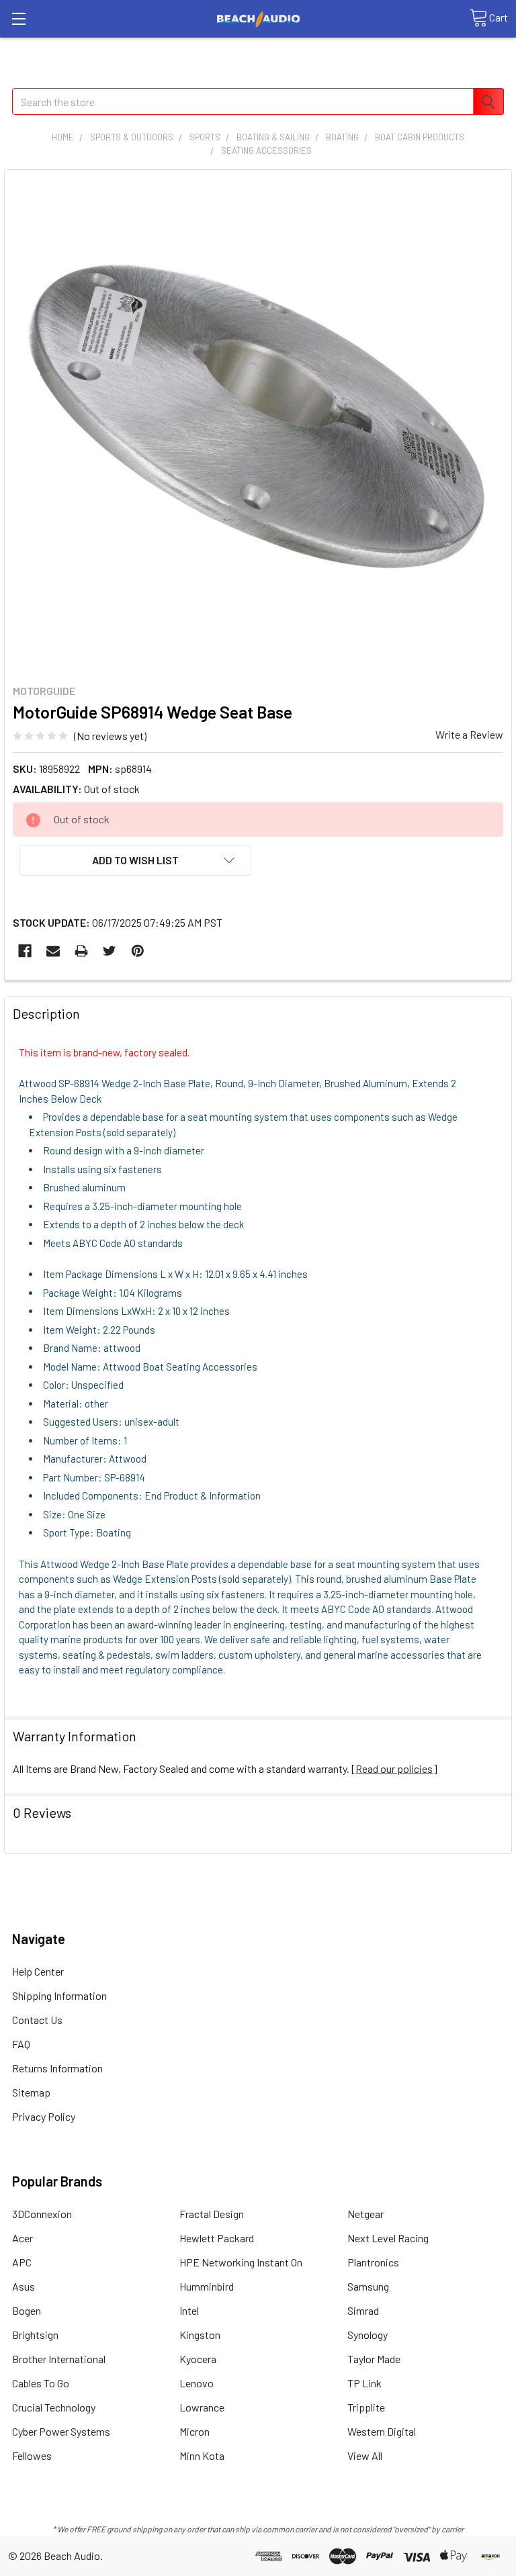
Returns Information (57, 2068)
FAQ (21, 2044)
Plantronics (373, 2262)
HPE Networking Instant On (241, 2262)
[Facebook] (25, 951)
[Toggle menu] (18, 18)
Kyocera (198, 2359)
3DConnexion (42, 2214)
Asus (24, 2286)
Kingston (200, 2335)
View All (365, 2455)
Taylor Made (374, 2359)
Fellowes (32, 2455)
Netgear (365, 2214)
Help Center (38, 1971)
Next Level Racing (388, 2238)
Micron (195, 2431)
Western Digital (382, 2431)
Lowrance (202, 2407)
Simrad (363, 2310)
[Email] (53, 951)
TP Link (364, 2383)
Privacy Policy (44, 2116)
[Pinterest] (138, 951)
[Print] (81, 951)
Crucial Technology (54, 2407)
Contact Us (37, 2020)
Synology (368, 2335)
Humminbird (207, 2286)
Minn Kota (202, 2455)
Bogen (27, 2310)
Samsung (368, 2286)
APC (22, 2262)
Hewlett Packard (217, 2238)
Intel (189, 2310)
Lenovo (197, 2383)
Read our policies (394, 1768)
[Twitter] (110, 951)
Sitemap (31, 2092)
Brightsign (35, 2335)
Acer (23, 2238)
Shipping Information (59, 1995)
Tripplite (366, 2407)
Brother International (59, 2359)
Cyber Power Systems (61, 2431)
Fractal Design (212, 2214)
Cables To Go (41, 2383)
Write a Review (469, 734)
